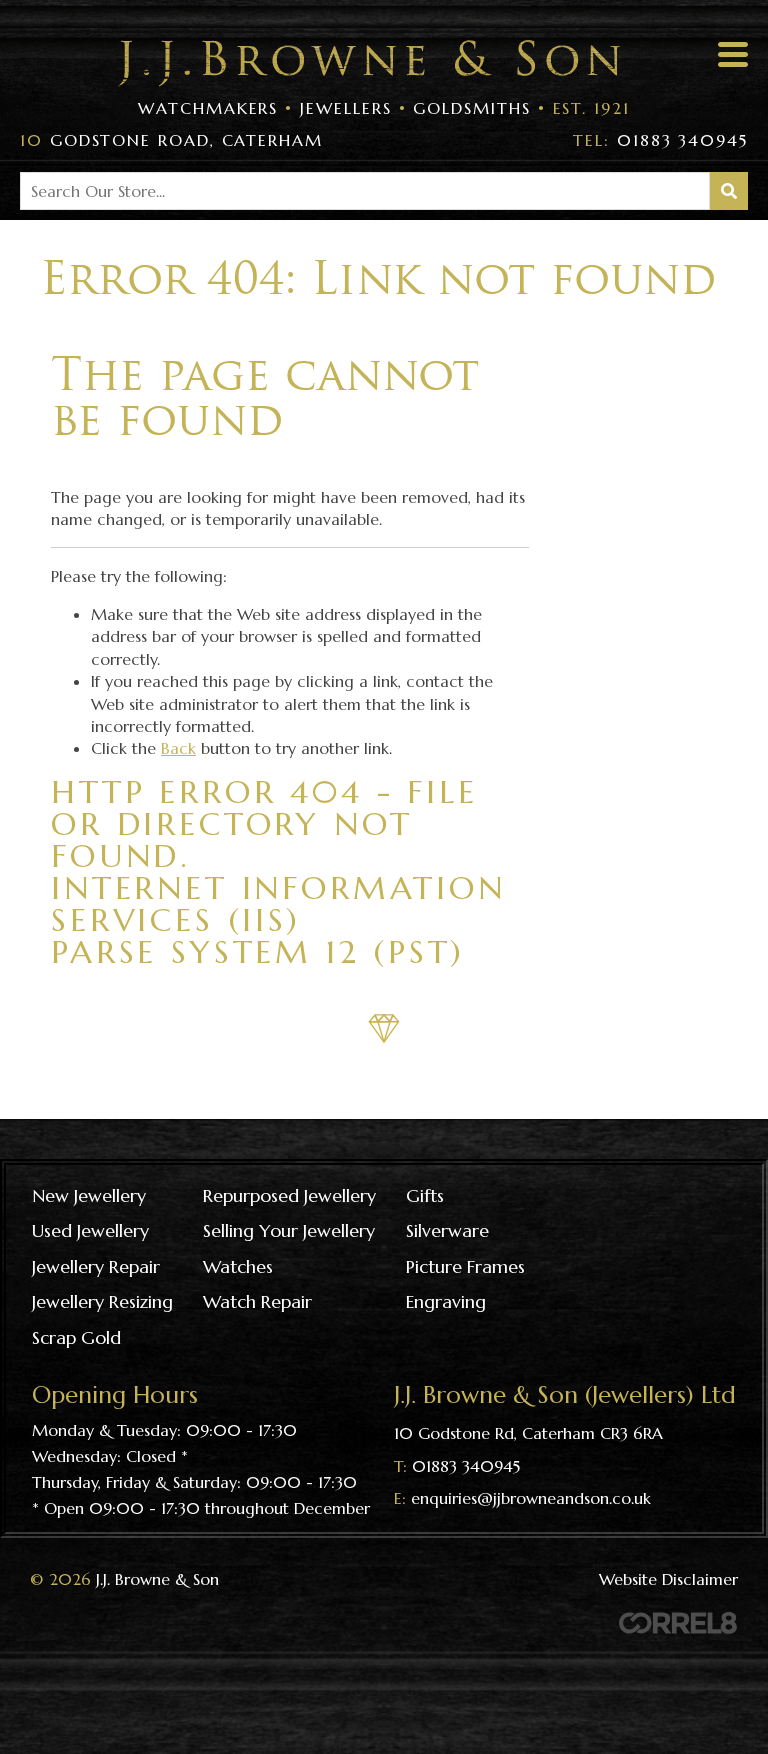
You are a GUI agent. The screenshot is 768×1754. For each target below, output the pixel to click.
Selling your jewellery (289, 1230)
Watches (238, 1266)
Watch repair (257, 1301)
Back (178, 748)
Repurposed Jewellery (289, 1195)
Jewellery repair (96, 1266)
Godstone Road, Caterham (171, 140)
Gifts (425, 1195)
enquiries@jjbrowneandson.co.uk (531, 1498)
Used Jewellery (90, 1230)
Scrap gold (76, 1337)
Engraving (446, 1301)
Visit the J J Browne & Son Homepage (369, 63)
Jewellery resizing (102, 1301)
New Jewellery (89, 1195)
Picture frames (465, 1266)
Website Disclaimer (668, 1579)
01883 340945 (660, 140)
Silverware (447, 1230)
